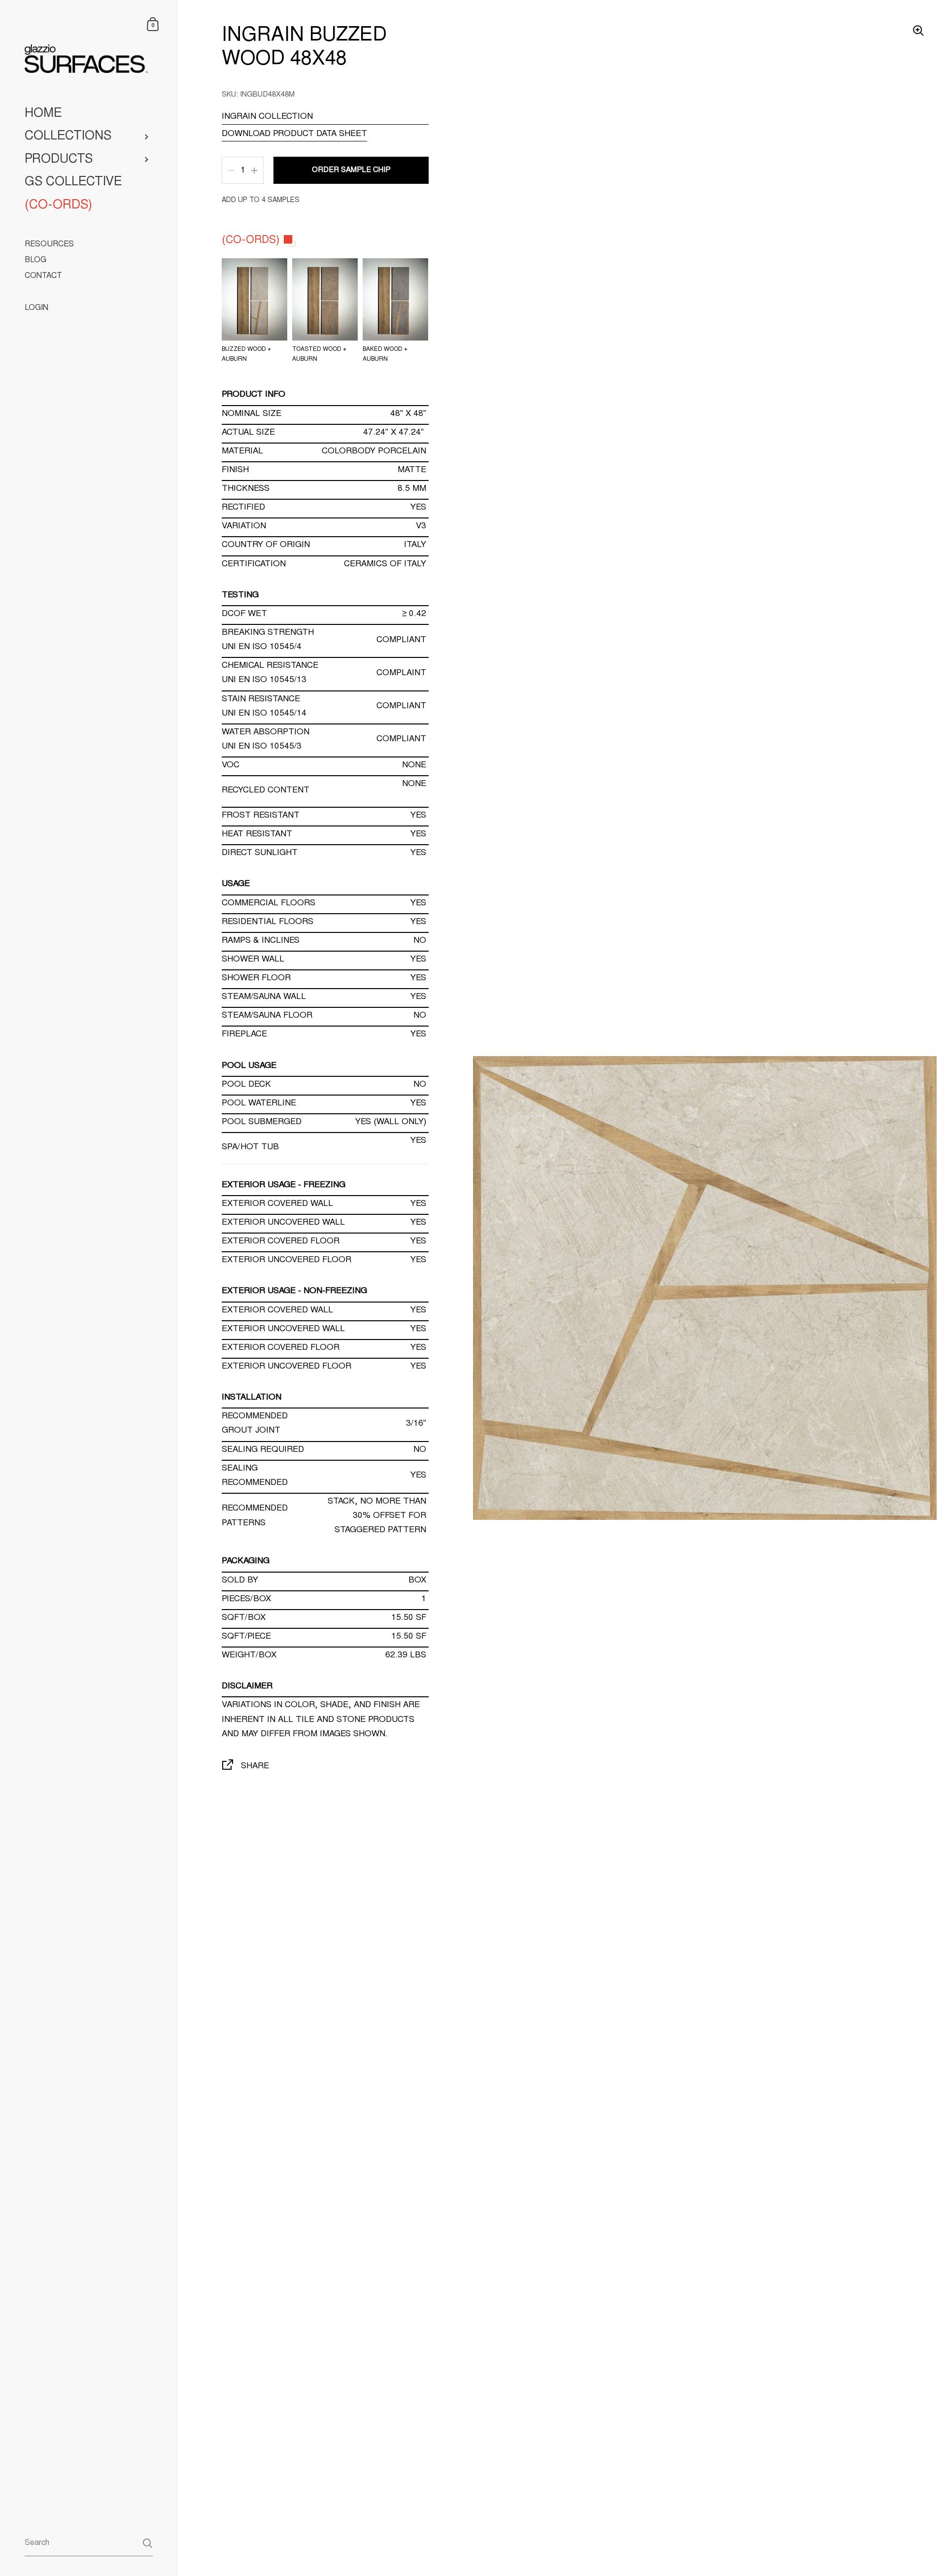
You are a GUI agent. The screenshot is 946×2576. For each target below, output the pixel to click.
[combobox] (88, 2543)
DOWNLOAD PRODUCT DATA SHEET (294, 134)
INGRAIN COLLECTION (267, 117)
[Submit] (148, 2543)
